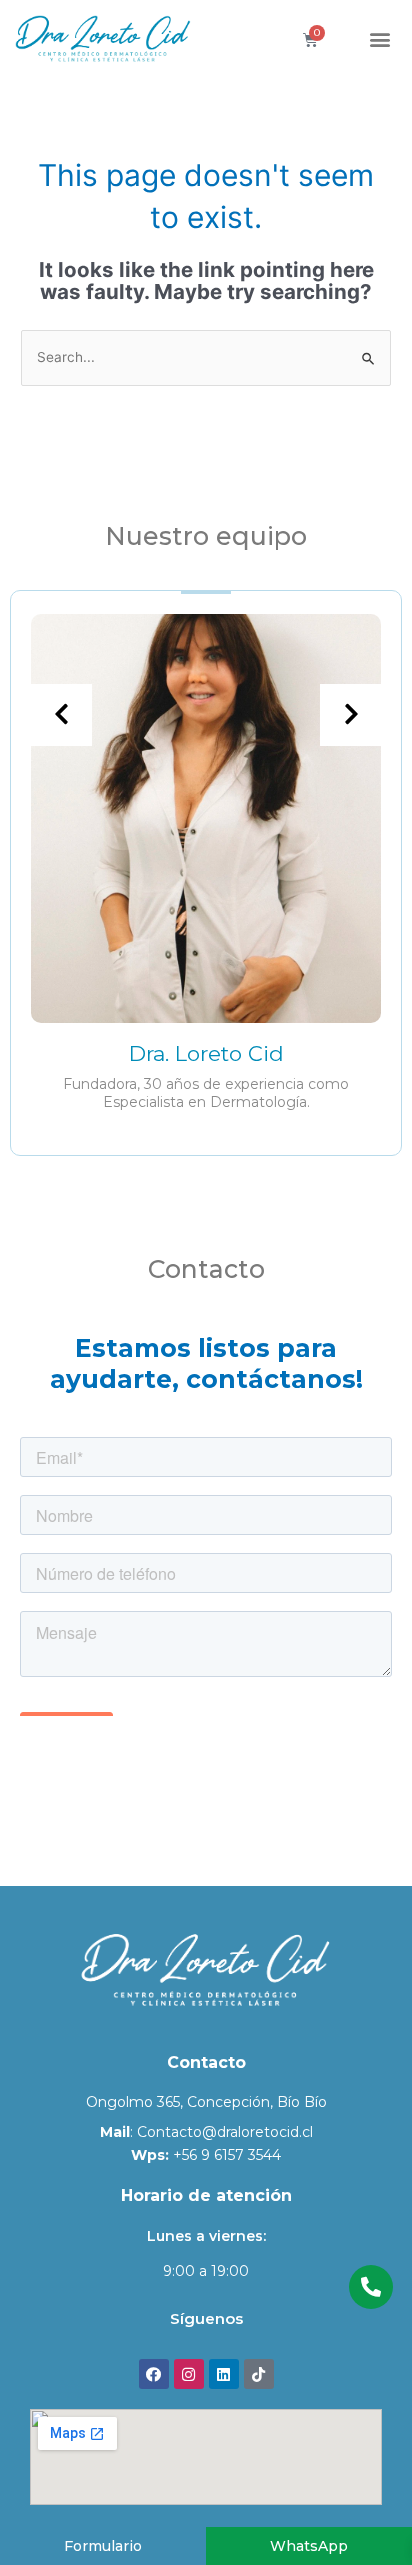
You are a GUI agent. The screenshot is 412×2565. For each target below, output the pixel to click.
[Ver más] (206, 817)
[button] (380, 39)
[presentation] (61, 715)
